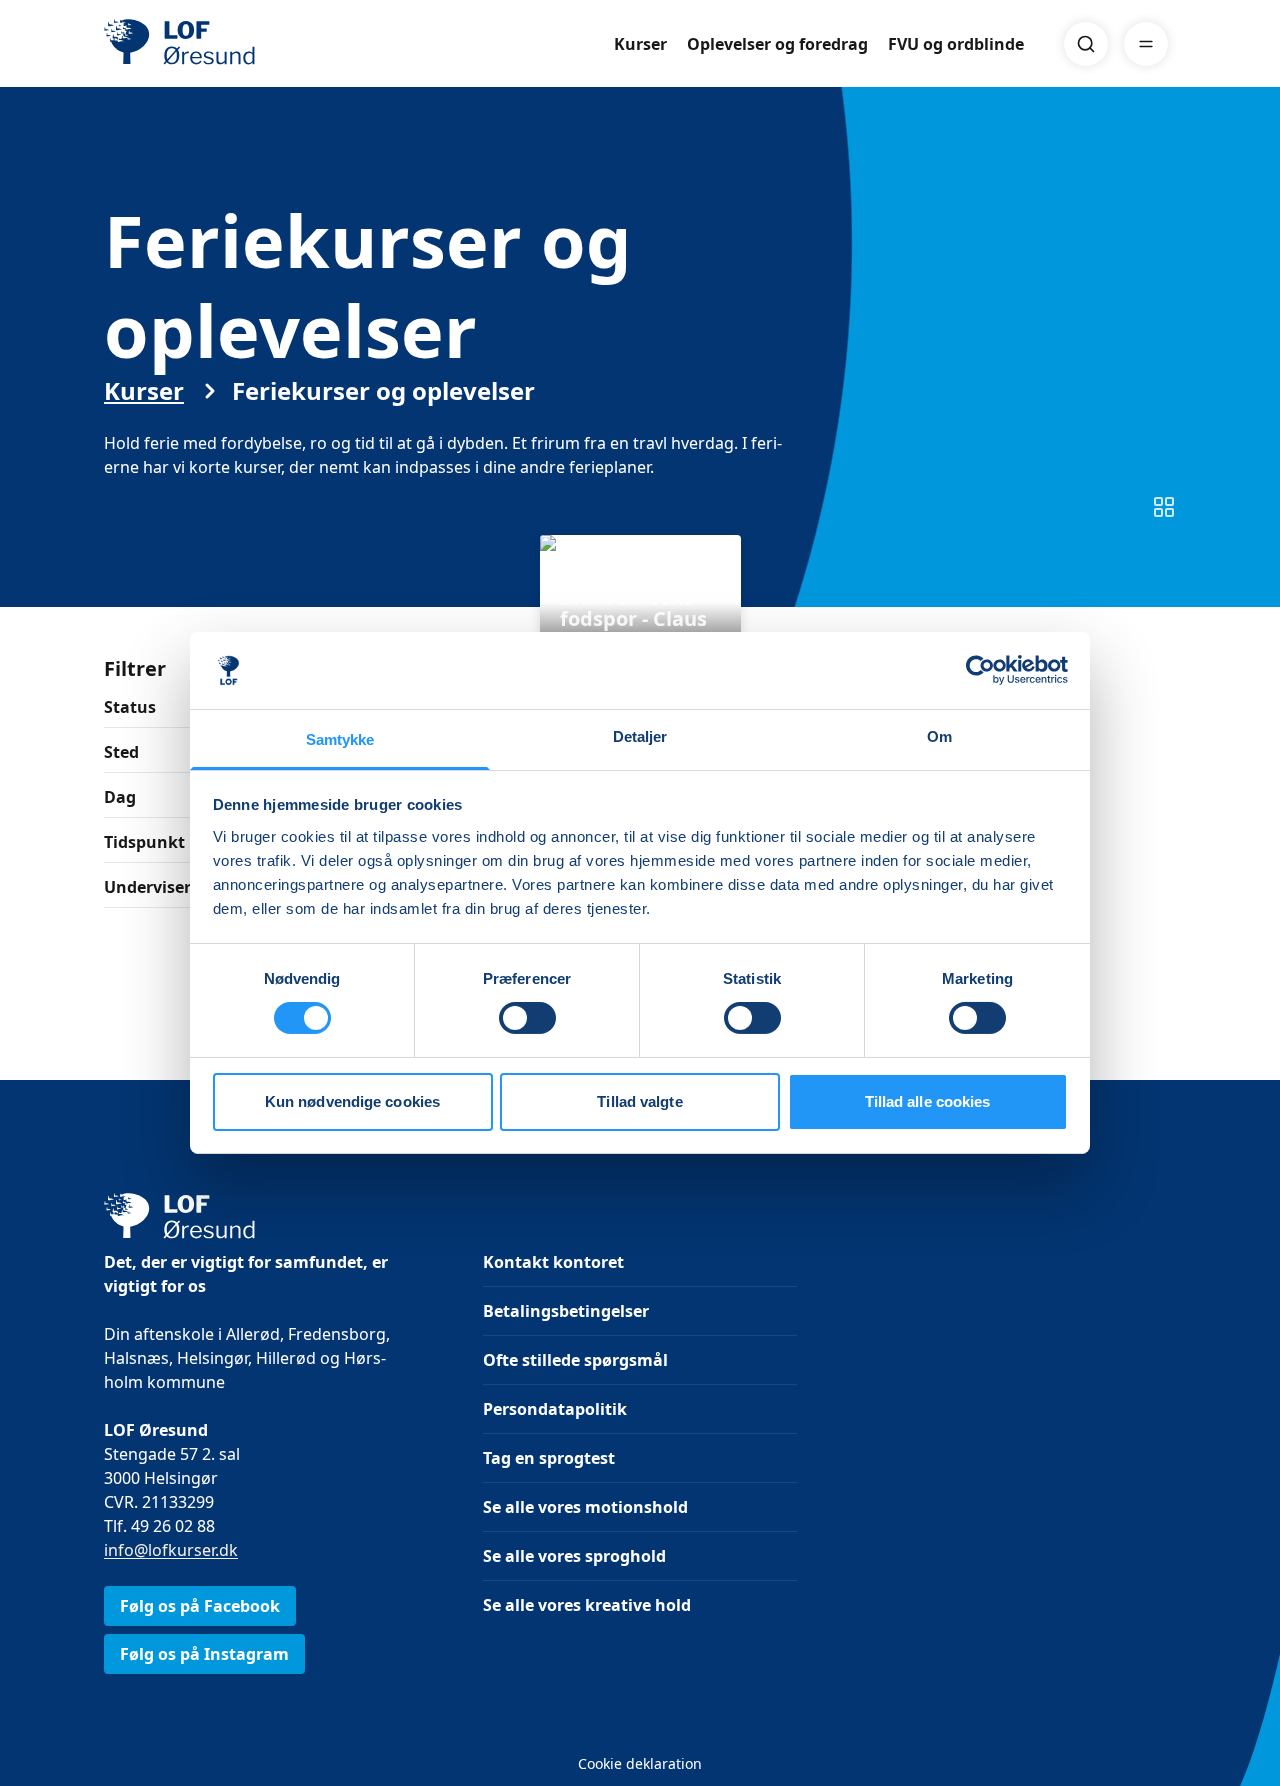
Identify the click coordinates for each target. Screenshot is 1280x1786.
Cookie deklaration (640, 1763)
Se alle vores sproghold (574, 1556)
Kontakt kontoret (553, 1262)
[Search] (1086, 44)
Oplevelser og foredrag (777, 44)
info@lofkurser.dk (171, 1550)
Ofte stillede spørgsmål (575, 1360)
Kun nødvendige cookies (352, 1101)
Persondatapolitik (555, 1409)
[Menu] (1146, 44)
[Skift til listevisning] (1164, 507)
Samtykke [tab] (340, 739)
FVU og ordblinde (956, 44)
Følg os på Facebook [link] (200, 1606)
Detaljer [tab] (640, 736)
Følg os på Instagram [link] (204, 1654)
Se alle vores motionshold (585, 1507)
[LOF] (250, 44)
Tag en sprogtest (549, 1458)
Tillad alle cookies (928, 1101)
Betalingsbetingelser (566, 1311)
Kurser (640, 44)
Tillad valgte (639, 1101)
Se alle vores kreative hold (587, 1605)
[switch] (527, 1018)
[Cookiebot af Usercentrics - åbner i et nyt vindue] (980, 670)
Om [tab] (939, 736)
